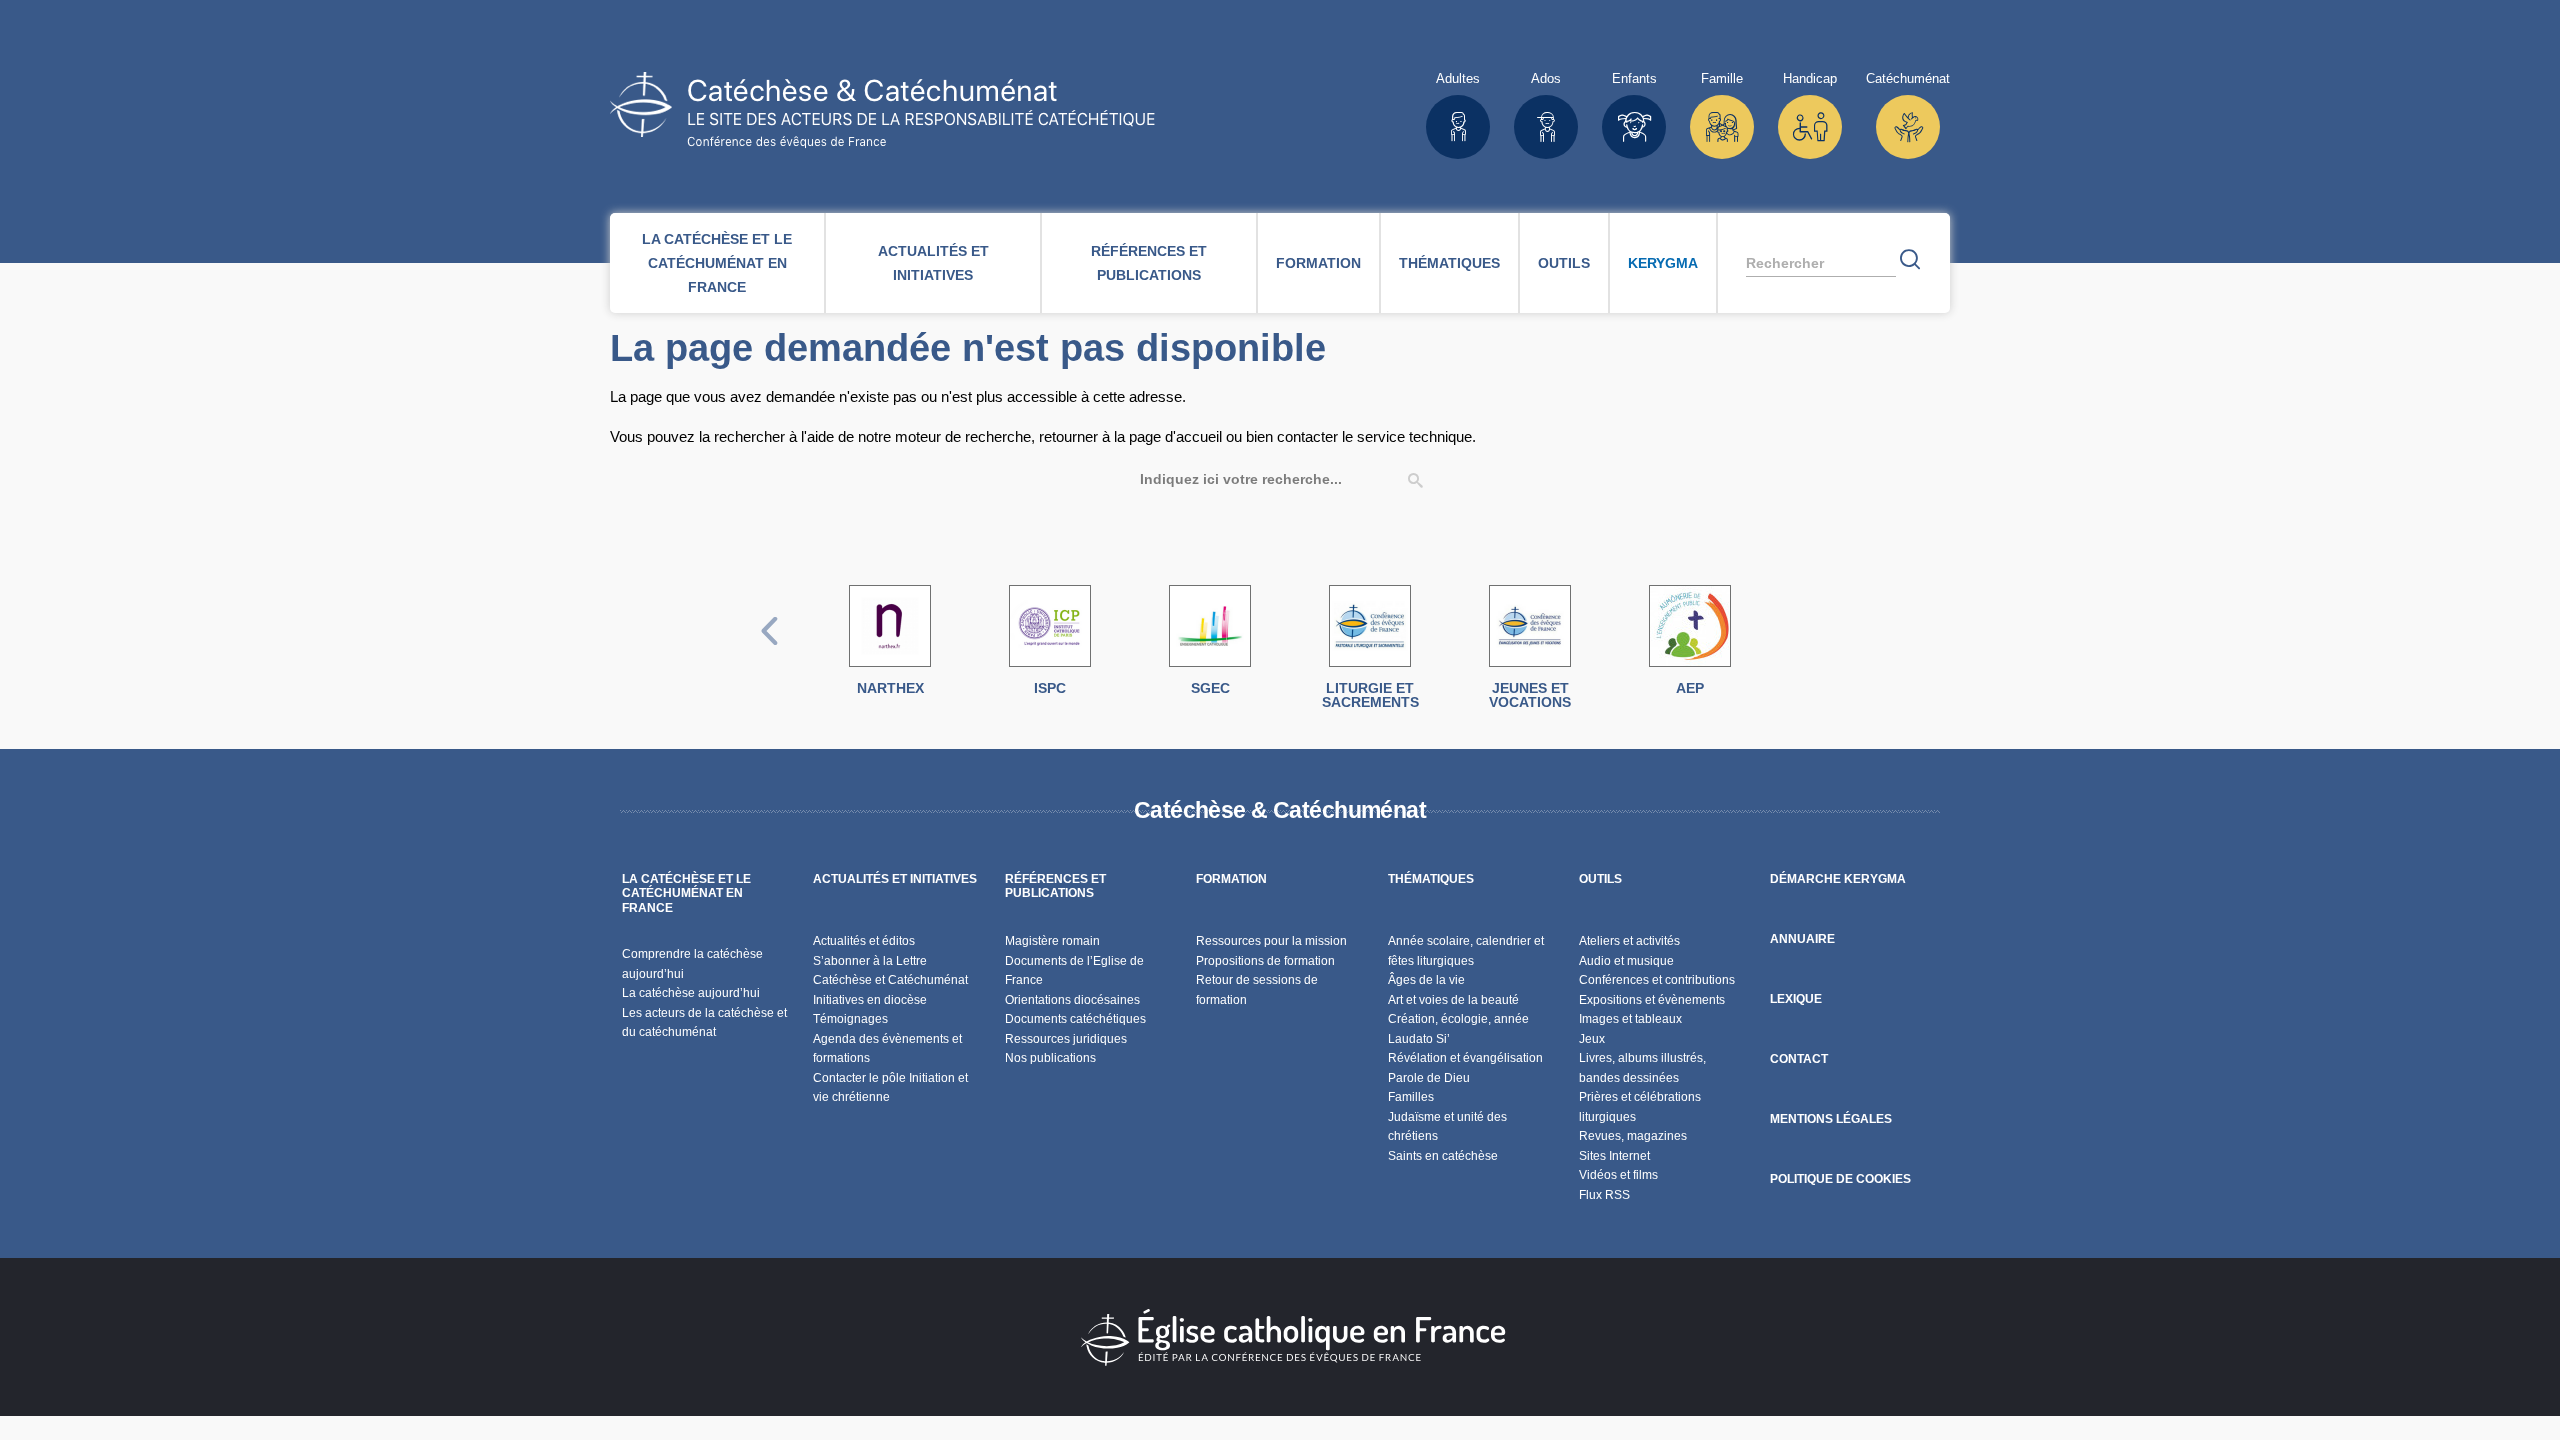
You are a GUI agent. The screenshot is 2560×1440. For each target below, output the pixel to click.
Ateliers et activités (1629, 941)
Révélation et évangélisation (1465, 1058)
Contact (1799, 1059)
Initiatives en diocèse (870, 1000)
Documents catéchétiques (1075, 1019)
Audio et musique (1626, 961)
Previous (770, 651)
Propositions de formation (1265, 961)
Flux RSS (1604, 1195)
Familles (1411, 1097)
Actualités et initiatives (933, 263)
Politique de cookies (1840, 1179)
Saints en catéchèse (1443, 1156)
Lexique (1796, 999)
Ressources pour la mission (1271, 941)
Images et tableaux (1630, 1019)
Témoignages (850, 1019)
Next (1790, 651)
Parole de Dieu (1429, 1078)
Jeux (1592, 1039)
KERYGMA (1663, 263)
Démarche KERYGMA (1838, 879)
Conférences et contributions (1657, 980)
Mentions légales (1831, 1119)
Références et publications (1149, 263)
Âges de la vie (1426, 980)
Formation (1318, 263)
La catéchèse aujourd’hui (692, 993)
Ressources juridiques (1066, 1039)
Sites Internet (1614, 1156)
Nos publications (1050, 1058)
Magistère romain (1052, 941)
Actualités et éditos (864, 941)
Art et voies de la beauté (1453, 1000)
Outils (1564, 263)
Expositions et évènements (1652, 1000)
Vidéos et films (1618, 1175)
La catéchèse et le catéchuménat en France (717, 263)
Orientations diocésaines (1072, 1000)
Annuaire (1802, 939)
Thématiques (1449, 263)
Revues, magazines (1633, 1136)
